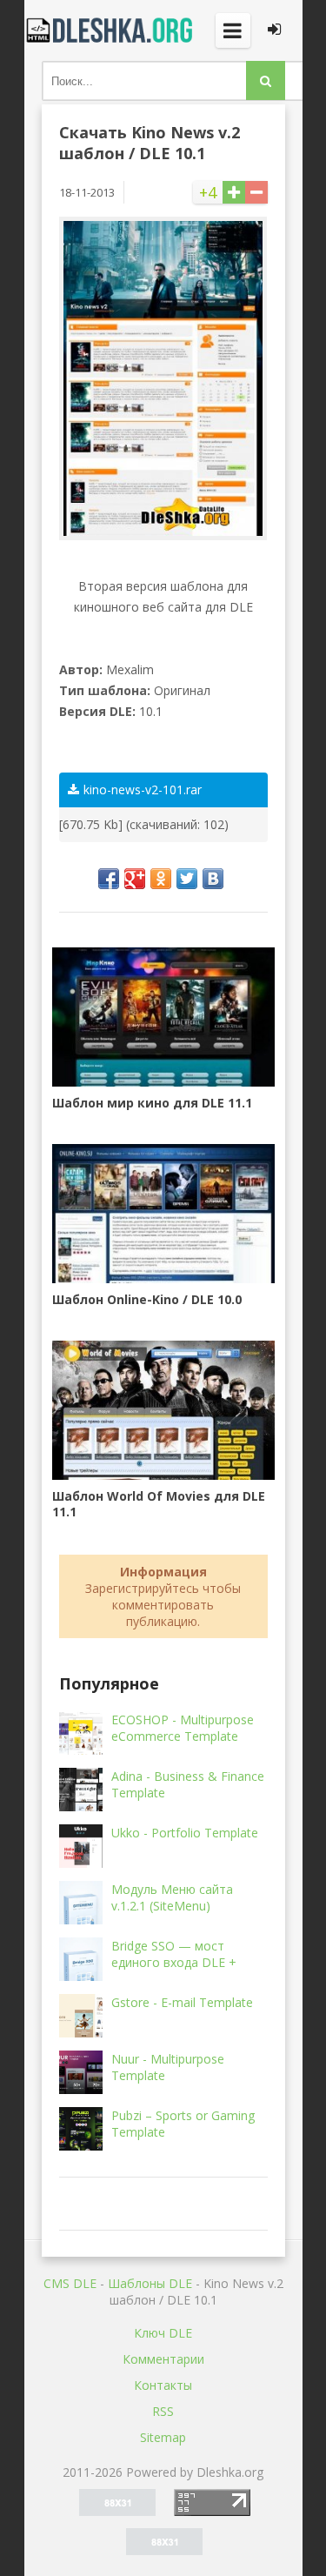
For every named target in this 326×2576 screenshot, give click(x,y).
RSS (163, 2411)
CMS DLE (70, 2283)
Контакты (163, 2385)
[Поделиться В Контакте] (213, 879)
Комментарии (163, 2359)
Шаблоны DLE (150, 2283)
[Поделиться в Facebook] (109, 879)
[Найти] (266, 80)
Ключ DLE (163, 2333)
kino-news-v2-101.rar (143, 790)
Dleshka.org (111, 30)
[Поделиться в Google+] (135, 879)
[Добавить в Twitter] (187, 879)
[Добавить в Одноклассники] (161, 879)
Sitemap (163, 2437)
